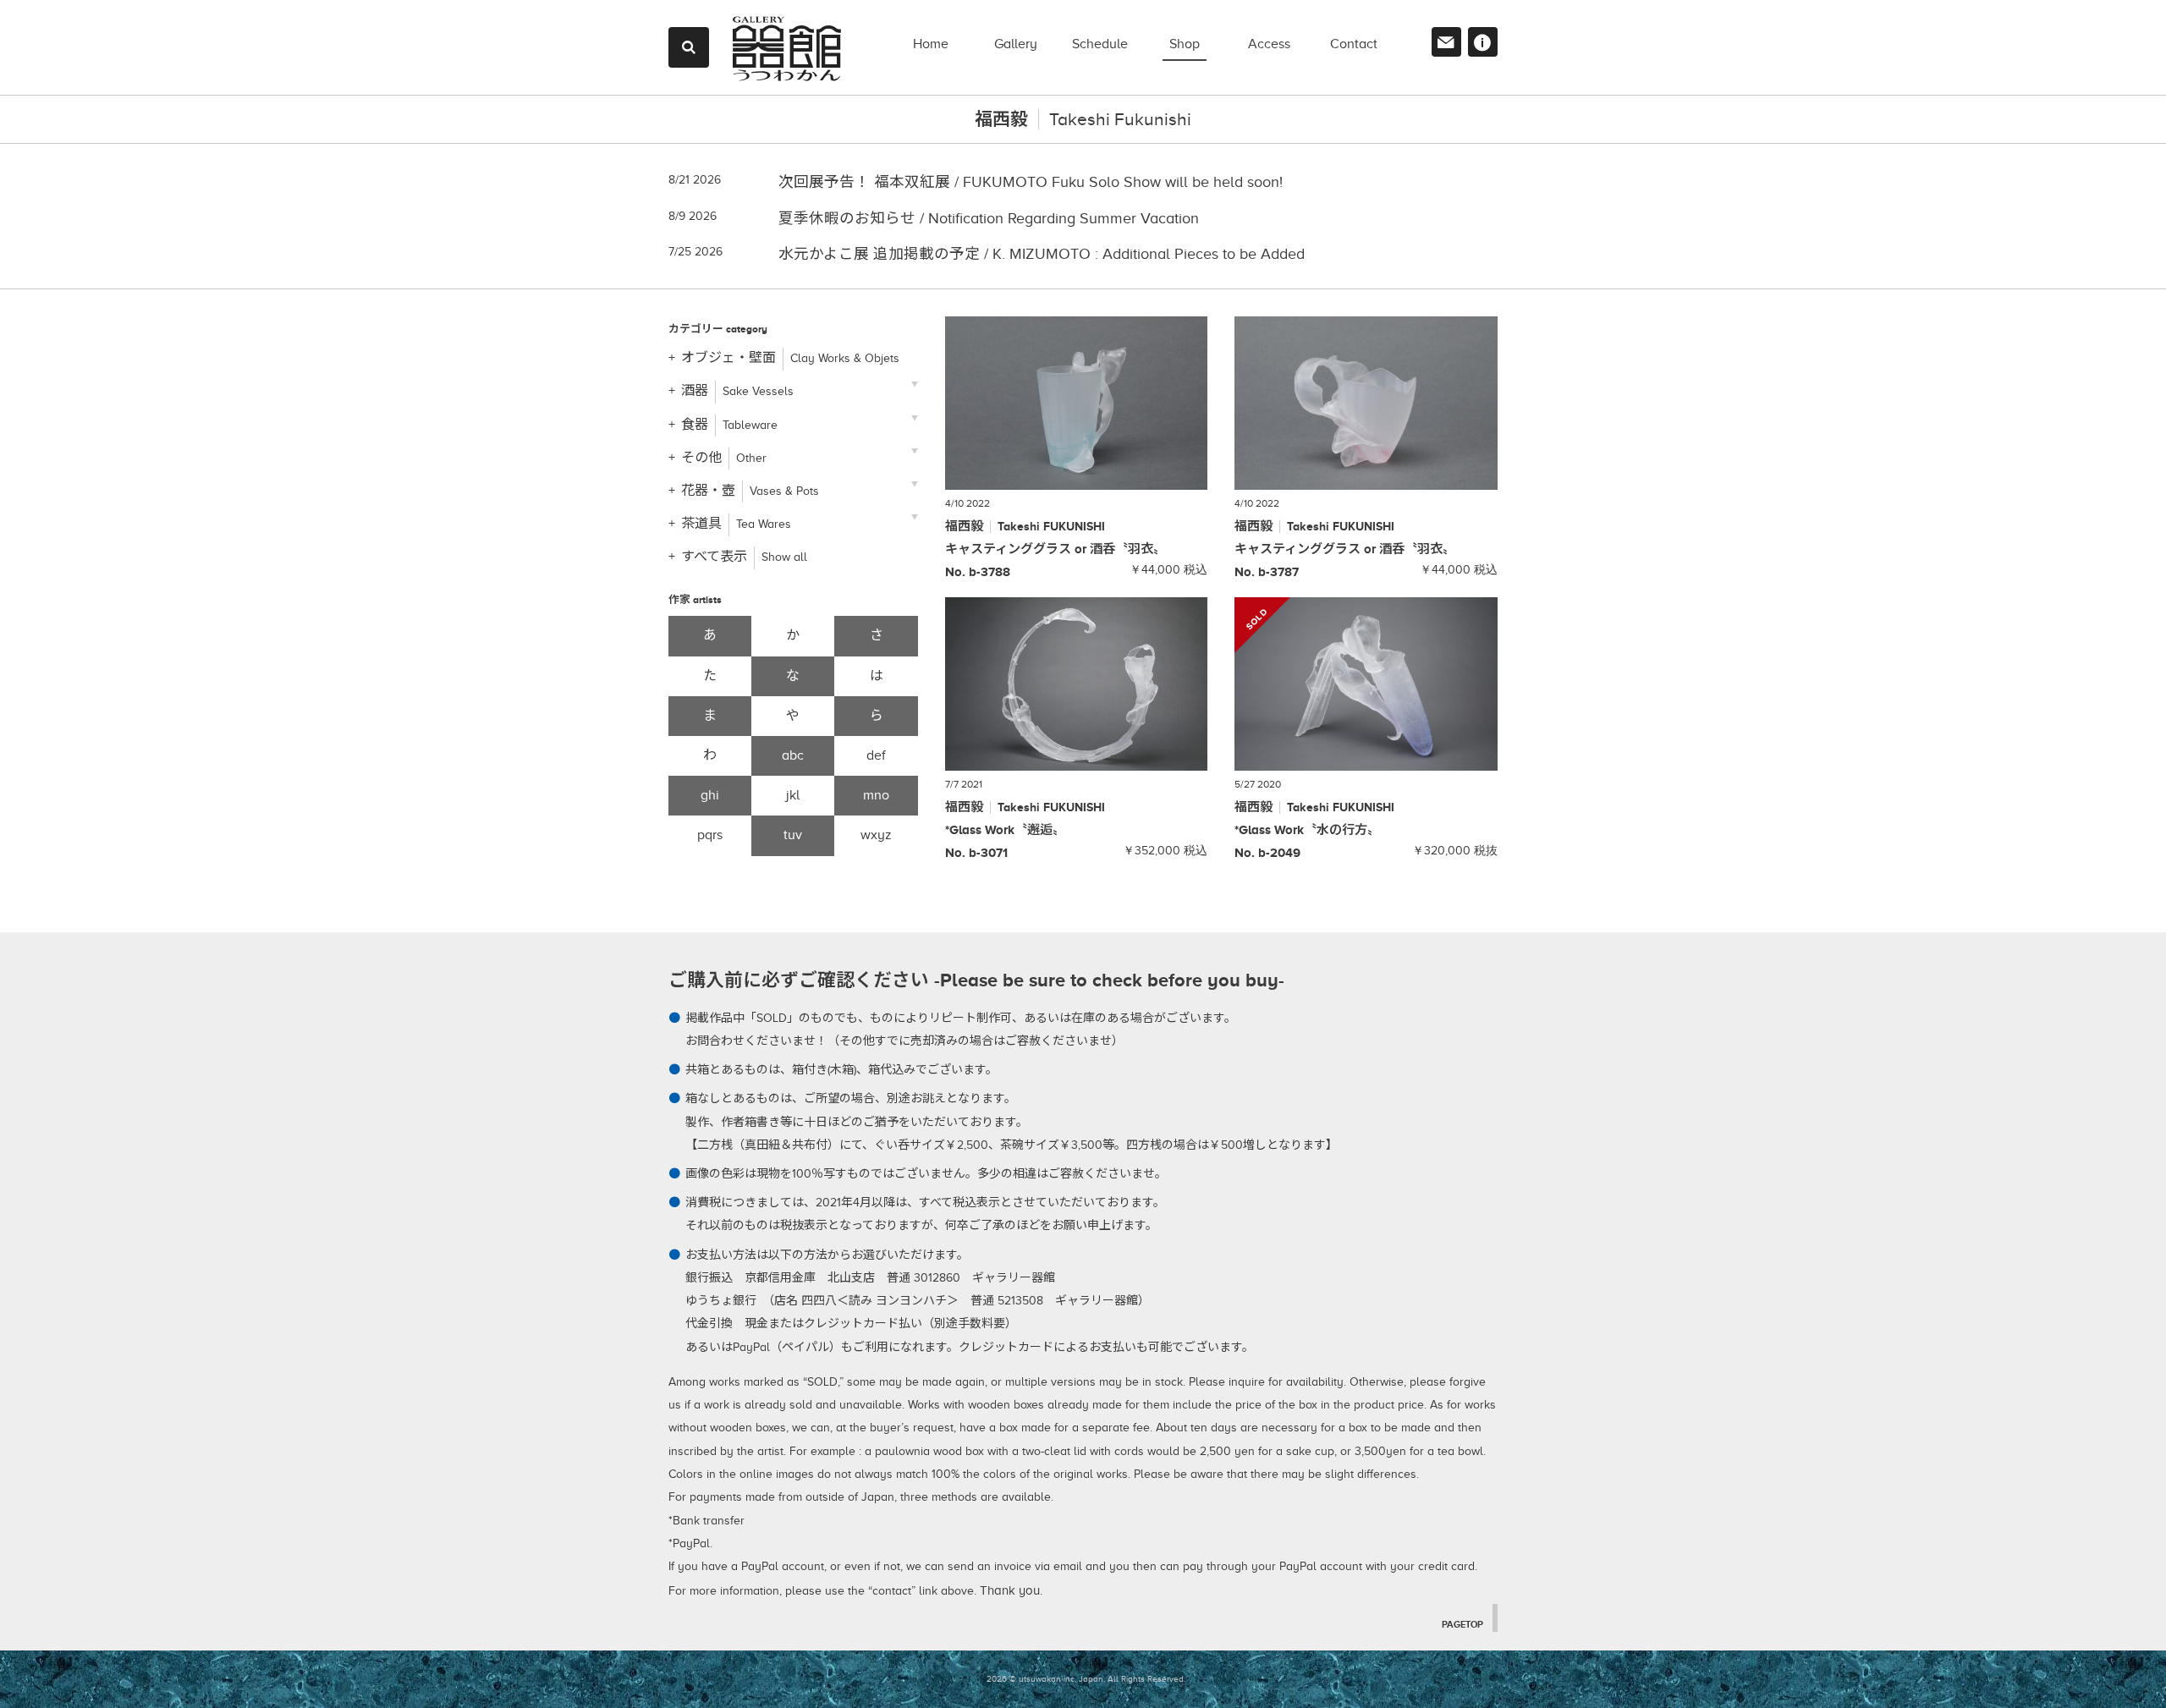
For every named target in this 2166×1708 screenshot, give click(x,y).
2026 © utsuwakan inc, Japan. (1046, 1679)
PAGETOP (1462, 1624)
